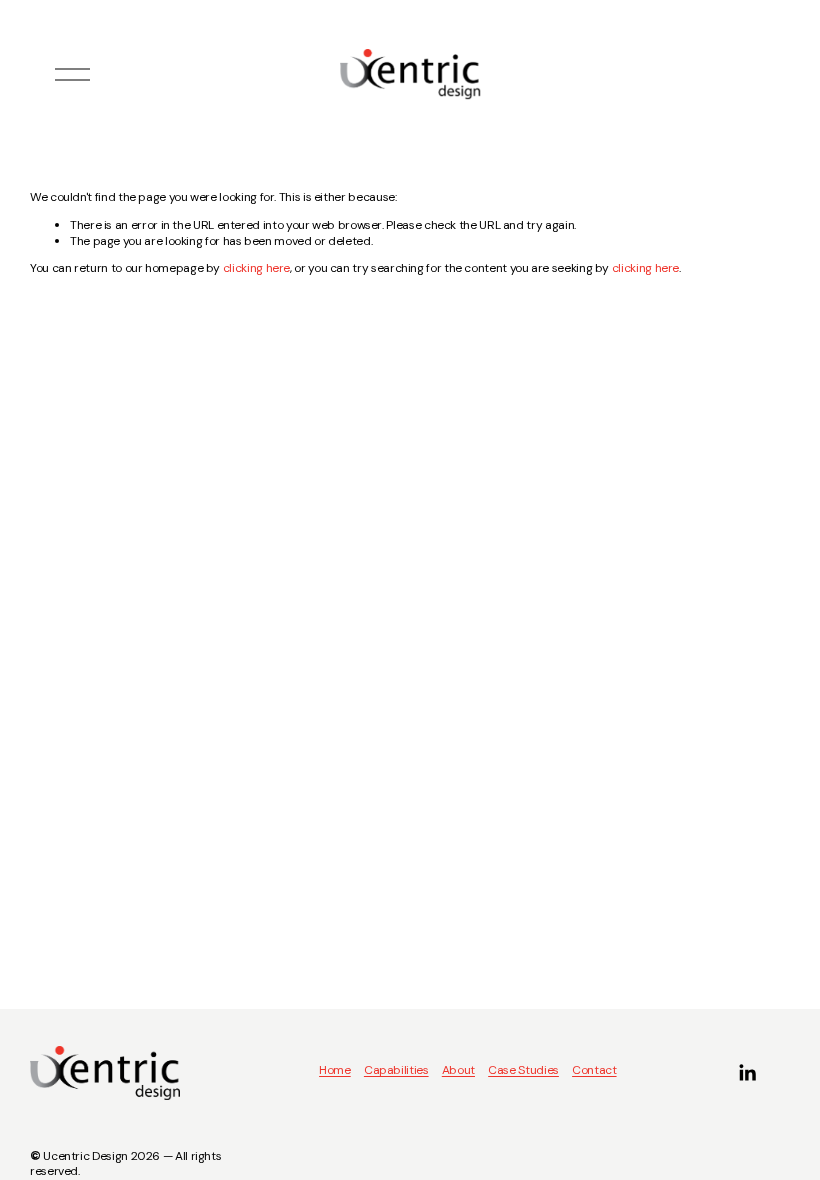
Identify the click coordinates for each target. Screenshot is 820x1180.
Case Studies (523, 1070)
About (458, 1070)
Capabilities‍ (396, 1070)
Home (335, 1070)
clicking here (256, 268)
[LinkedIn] (747, 1073)
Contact (594, 1070)
